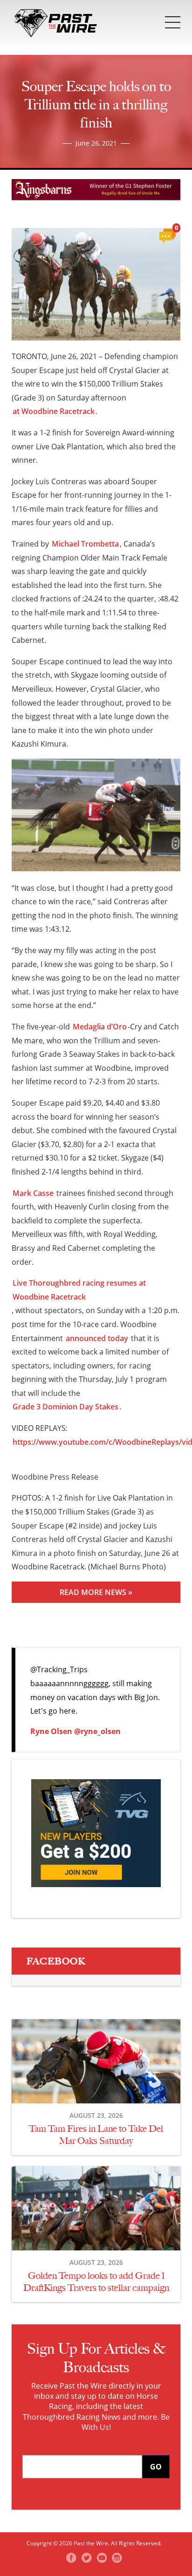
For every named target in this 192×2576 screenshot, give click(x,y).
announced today (97, 1338)
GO (156, 2467)
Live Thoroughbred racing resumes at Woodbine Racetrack (79, 1290)
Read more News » (96, 1592)
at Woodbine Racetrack (54, 411)
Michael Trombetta (85, 544)
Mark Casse (33, 1193)
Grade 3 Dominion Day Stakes (65, 1407)
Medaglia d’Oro (100, 1027)
